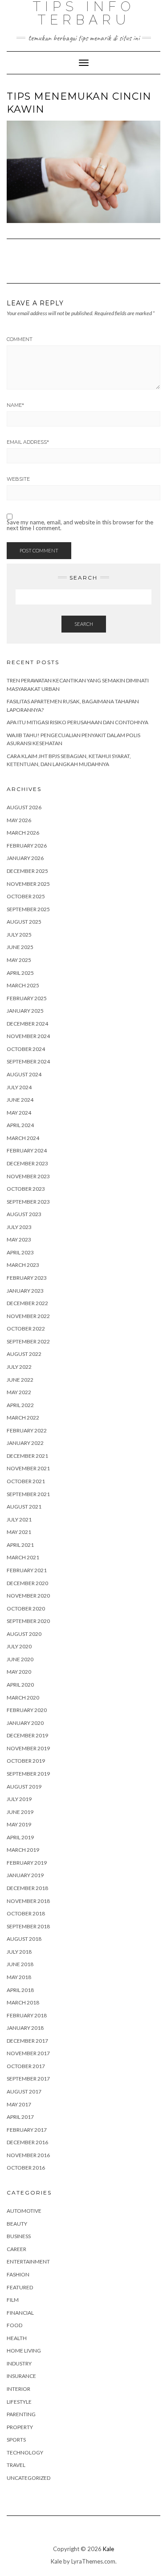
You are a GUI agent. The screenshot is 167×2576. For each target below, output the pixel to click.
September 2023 (28, 1202)
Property (20, 2427)
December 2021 (27, 1456)
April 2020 (20, 1685)
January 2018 (25, 2028)
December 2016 (27, 2142)
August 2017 (24, 2091)
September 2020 (28, 1621)
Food (14, 2325)
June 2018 (20, 1964)
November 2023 (28, 1176)
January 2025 (25, 1011)
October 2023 (26, 1189)
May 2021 (19, 1532)
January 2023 (25, 1291)
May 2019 (19, 1824)
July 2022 (19, 1367)
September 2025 (28, 909)
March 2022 (23, 1418)
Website (18, 479)
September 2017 (28, 2079)
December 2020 (27, 1583)
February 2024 (27, 1150)
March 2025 (23, 985)
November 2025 (28, 884)
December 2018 (27, 1888)
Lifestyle (19, 2402)
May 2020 (19, 1672)
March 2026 (23, 833)
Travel (16, 2465)
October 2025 (26, 896)
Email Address (28, 442)
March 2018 (23, 2002)
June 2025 (20, 947)
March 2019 (23, 1850)
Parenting (21, 2414)
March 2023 (23, 1265)
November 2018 (28, 1901)
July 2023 (19, 1227)
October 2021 (26, 1481)
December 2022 (27, 1303)
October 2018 (26, 1913)
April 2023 (20, 1252)
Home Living (24, 2351)
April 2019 (20, 1837)
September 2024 (28, 1061)
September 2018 (28, 1926)
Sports (16, 2440)
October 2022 (26, 1329)
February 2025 (27, 998)
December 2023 (27, 1163)
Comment (20, 339)
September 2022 (28, 1341)
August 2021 (24, 1507)
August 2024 (24, 1074)
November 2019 (28, 1748)
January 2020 (25, 1723)
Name (15, 405)
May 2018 (19, 1977)
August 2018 (24, 1939)
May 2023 (19, 1239)
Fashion (18, 2274)
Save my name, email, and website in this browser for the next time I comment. (80, 525)
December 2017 (27, 2041)
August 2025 (24, 922)
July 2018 (19, 1952)
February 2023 (27, 1278)
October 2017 (26, 2066)
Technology (25, 2452)
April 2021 (20, 1545)
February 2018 (27, 2015)
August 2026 (24, 807)
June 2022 (20, 1380)
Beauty (17, 2224)
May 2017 (19, 2104)
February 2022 (27, 1430)
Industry (19, 2363)
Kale (108, 2549)
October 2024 (26, 1049)
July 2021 (19, 1519)
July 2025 (19, 935)
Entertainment (28, 2262)
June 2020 (20, 1659)
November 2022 (28, 1316)
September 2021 (28, 1494)
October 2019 (26, 1761)
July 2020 (19, 1646)
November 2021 (28, 1468)
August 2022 (24, 1354)
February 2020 (27, 1710)
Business (19, 2236)
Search (84, 624)
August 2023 (24, 1214)
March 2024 (23, 1138)
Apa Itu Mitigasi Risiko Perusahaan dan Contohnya (77, 722)
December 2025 (27, 871)
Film (13, 2300)
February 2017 (27, 2130)
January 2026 (25, 858)
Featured (20, 2287)
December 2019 (27, 1735)
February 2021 (27, 1570)
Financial (20, 2313)
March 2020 (23, 1698)
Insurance (21, 2376)
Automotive (24, 2211)
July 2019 (19, 1799)
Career (16, 2249)
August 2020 (24, 1634)
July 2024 (19, 1087)
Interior (18, 2389)
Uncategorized (29, 2478)
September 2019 (28, 1774)
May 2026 (19, 820)
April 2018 (20, 1990)
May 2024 (19, 1113)
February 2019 (27, 1863)
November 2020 (28, 1596)
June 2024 (20, 1100)
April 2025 (20, 973)
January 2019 (25, 1875)
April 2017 (20, 2117)
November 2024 (28, 1036)
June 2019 (20, 1812)
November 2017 (28, 2053)
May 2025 (19, 960)
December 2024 (27, 1024)
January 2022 (25, 1443)
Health (17, 2338)
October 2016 (26, 2168)
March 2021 (23, 1557)
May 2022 (19, 1392)
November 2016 (28, 2155)
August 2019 (24, 1787)
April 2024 (20, 1125)
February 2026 (27, 846)
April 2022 (20, 1405)
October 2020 (26, 1608)
